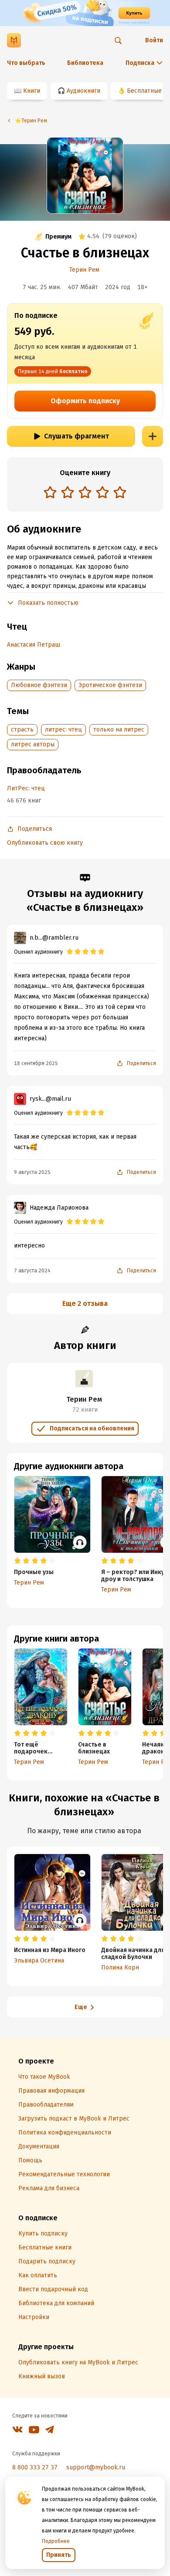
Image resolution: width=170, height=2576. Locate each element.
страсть (22, 730)
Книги (32, 91)
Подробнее (56, 2541)
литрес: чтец (63, 730)
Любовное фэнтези (39, 685)
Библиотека (85, 63)
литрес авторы (33, 744)
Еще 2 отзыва (85, 1303)
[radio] (50, 492)
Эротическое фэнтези (110, 685)
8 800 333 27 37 (35, 2467)
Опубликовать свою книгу (45, 843)
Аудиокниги (83, 91)
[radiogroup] (85, 493)
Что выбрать (26, 63)
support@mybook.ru (96, 2467)
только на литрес (119, 730)
